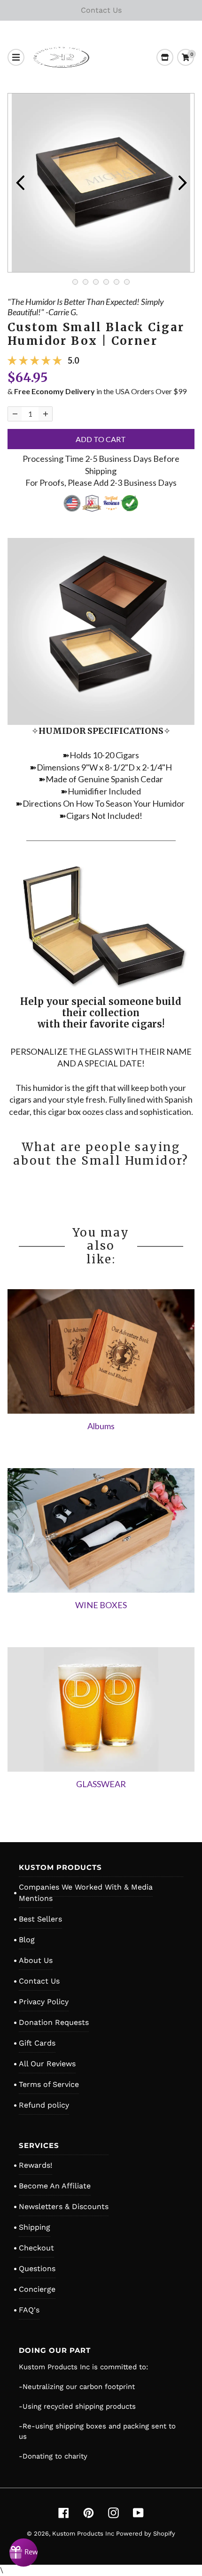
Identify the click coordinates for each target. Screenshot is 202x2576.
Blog (27, 1940)
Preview (20, 183)
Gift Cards (37, 2043)
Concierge (37, 2289)
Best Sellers (40, 1919)
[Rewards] (23, 2553)
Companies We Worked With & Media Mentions (86, 1893)
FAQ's (29, 2310)
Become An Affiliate (55, 2186)
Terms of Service (49, 2084)
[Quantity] (15, 414)
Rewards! (35, 2165)
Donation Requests (54, 2022)
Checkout (36, 2248)
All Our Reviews (47, 2064)
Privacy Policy (44, 2002)
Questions (37, 2269)
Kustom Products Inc (84, 2533)
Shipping (35, 2227)
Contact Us (39, 1981)
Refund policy (44, 2105)
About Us (36, 1960)
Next (182, 183)
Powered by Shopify (146, 2533)
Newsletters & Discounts (64, 2206)
